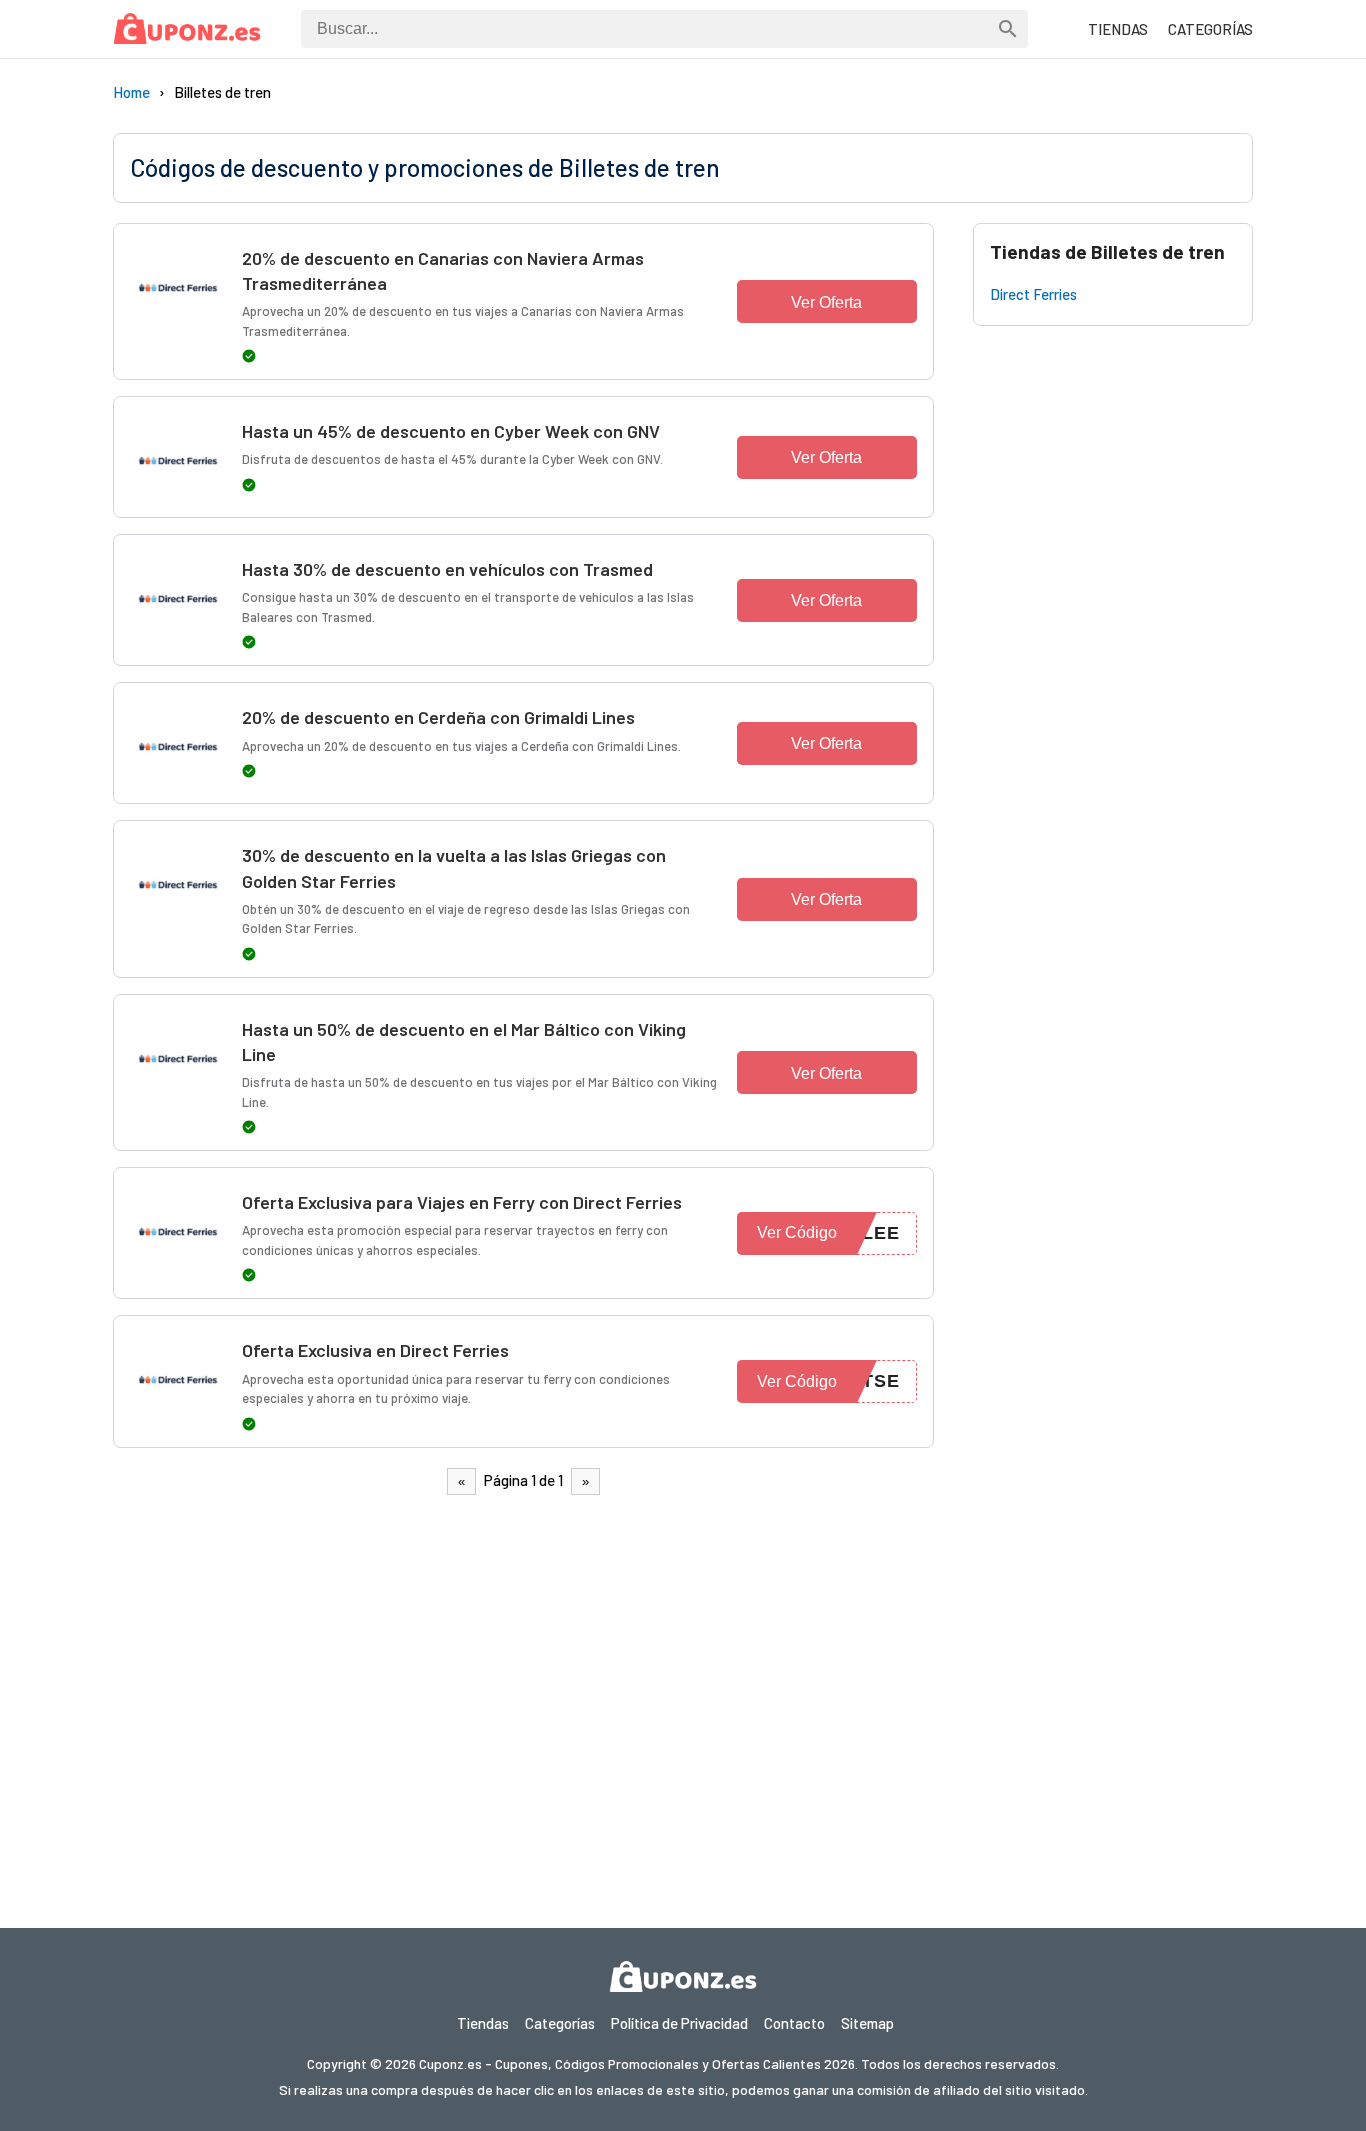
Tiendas (483, 2023)
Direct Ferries (1033, 294)
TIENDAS (1118, 29)
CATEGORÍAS (1210, 29)
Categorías (560, 2023)
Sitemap (867, 2023)
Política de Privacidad (679, 2023)
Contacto (794, 2023)
